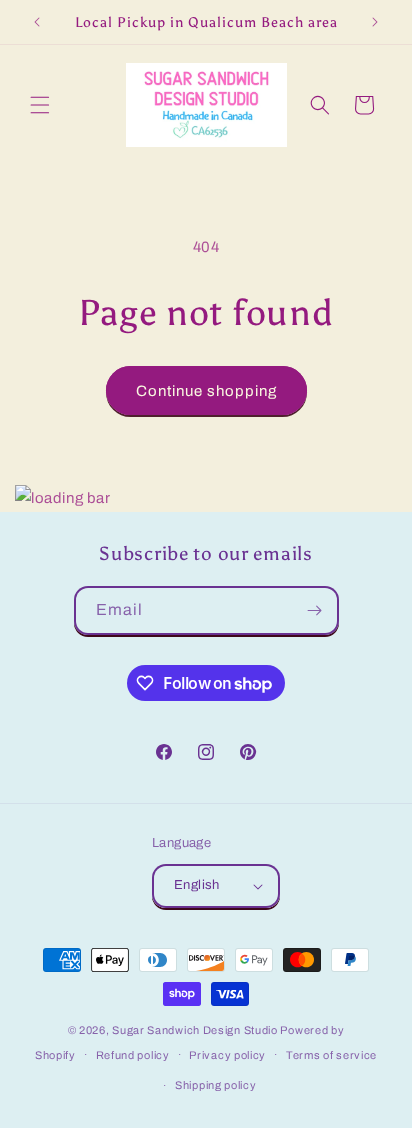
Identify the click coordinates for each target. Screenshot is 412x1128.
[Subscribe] (315, 610)
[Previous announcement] (37, 22)
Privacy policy (227, 1055)
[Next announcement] (375, 22)
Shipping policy (216, 1085)
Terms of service (331, 1055)
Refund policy (133, 1055)
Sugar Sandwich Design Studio (195, 1030)
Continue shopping (206, 391)
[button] (40, 105)
